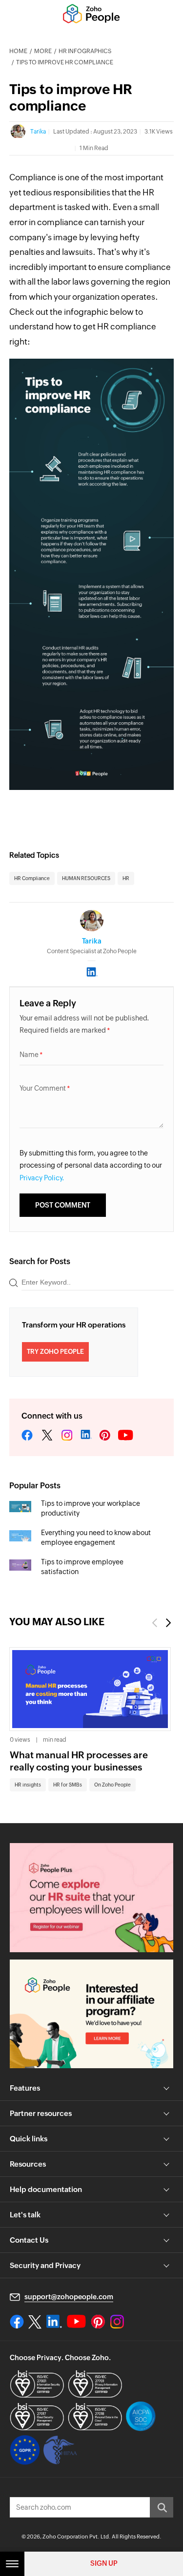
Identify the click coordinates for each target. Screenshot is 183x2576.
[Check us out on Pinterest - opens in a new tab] (98, 2322)
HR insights (28, 1785)
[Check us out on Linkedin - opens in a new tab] (54, 2322)
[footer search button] (162, 2507)
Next (169, 1623)
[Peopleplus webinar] (91, 1897)
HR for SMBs (68, 1785)
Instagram (67, 1436)
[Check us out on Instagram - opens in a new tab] (117, 2322)
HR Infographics (85, 51)
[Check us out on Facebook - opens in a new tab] (17, 2322)
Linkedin (86, 1436)
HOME (18, 51)
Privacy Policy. (42, 1178)
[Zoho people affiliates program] (91, 2014)
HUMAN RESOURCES (86, 878)
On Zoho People (112, 1785)
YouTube (126, 1436)
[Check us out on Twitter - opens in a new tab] (35, 2322)
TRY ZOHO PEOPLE (55, 1352)
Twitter (47, 1436)
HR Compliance (32, 878)
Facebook (27, 1436)
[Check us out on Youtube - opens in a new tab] (76, 2322)
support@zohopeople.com (69, 2297)
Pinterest (105, 1436)
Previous (154, 1623)
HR (126, 878)
